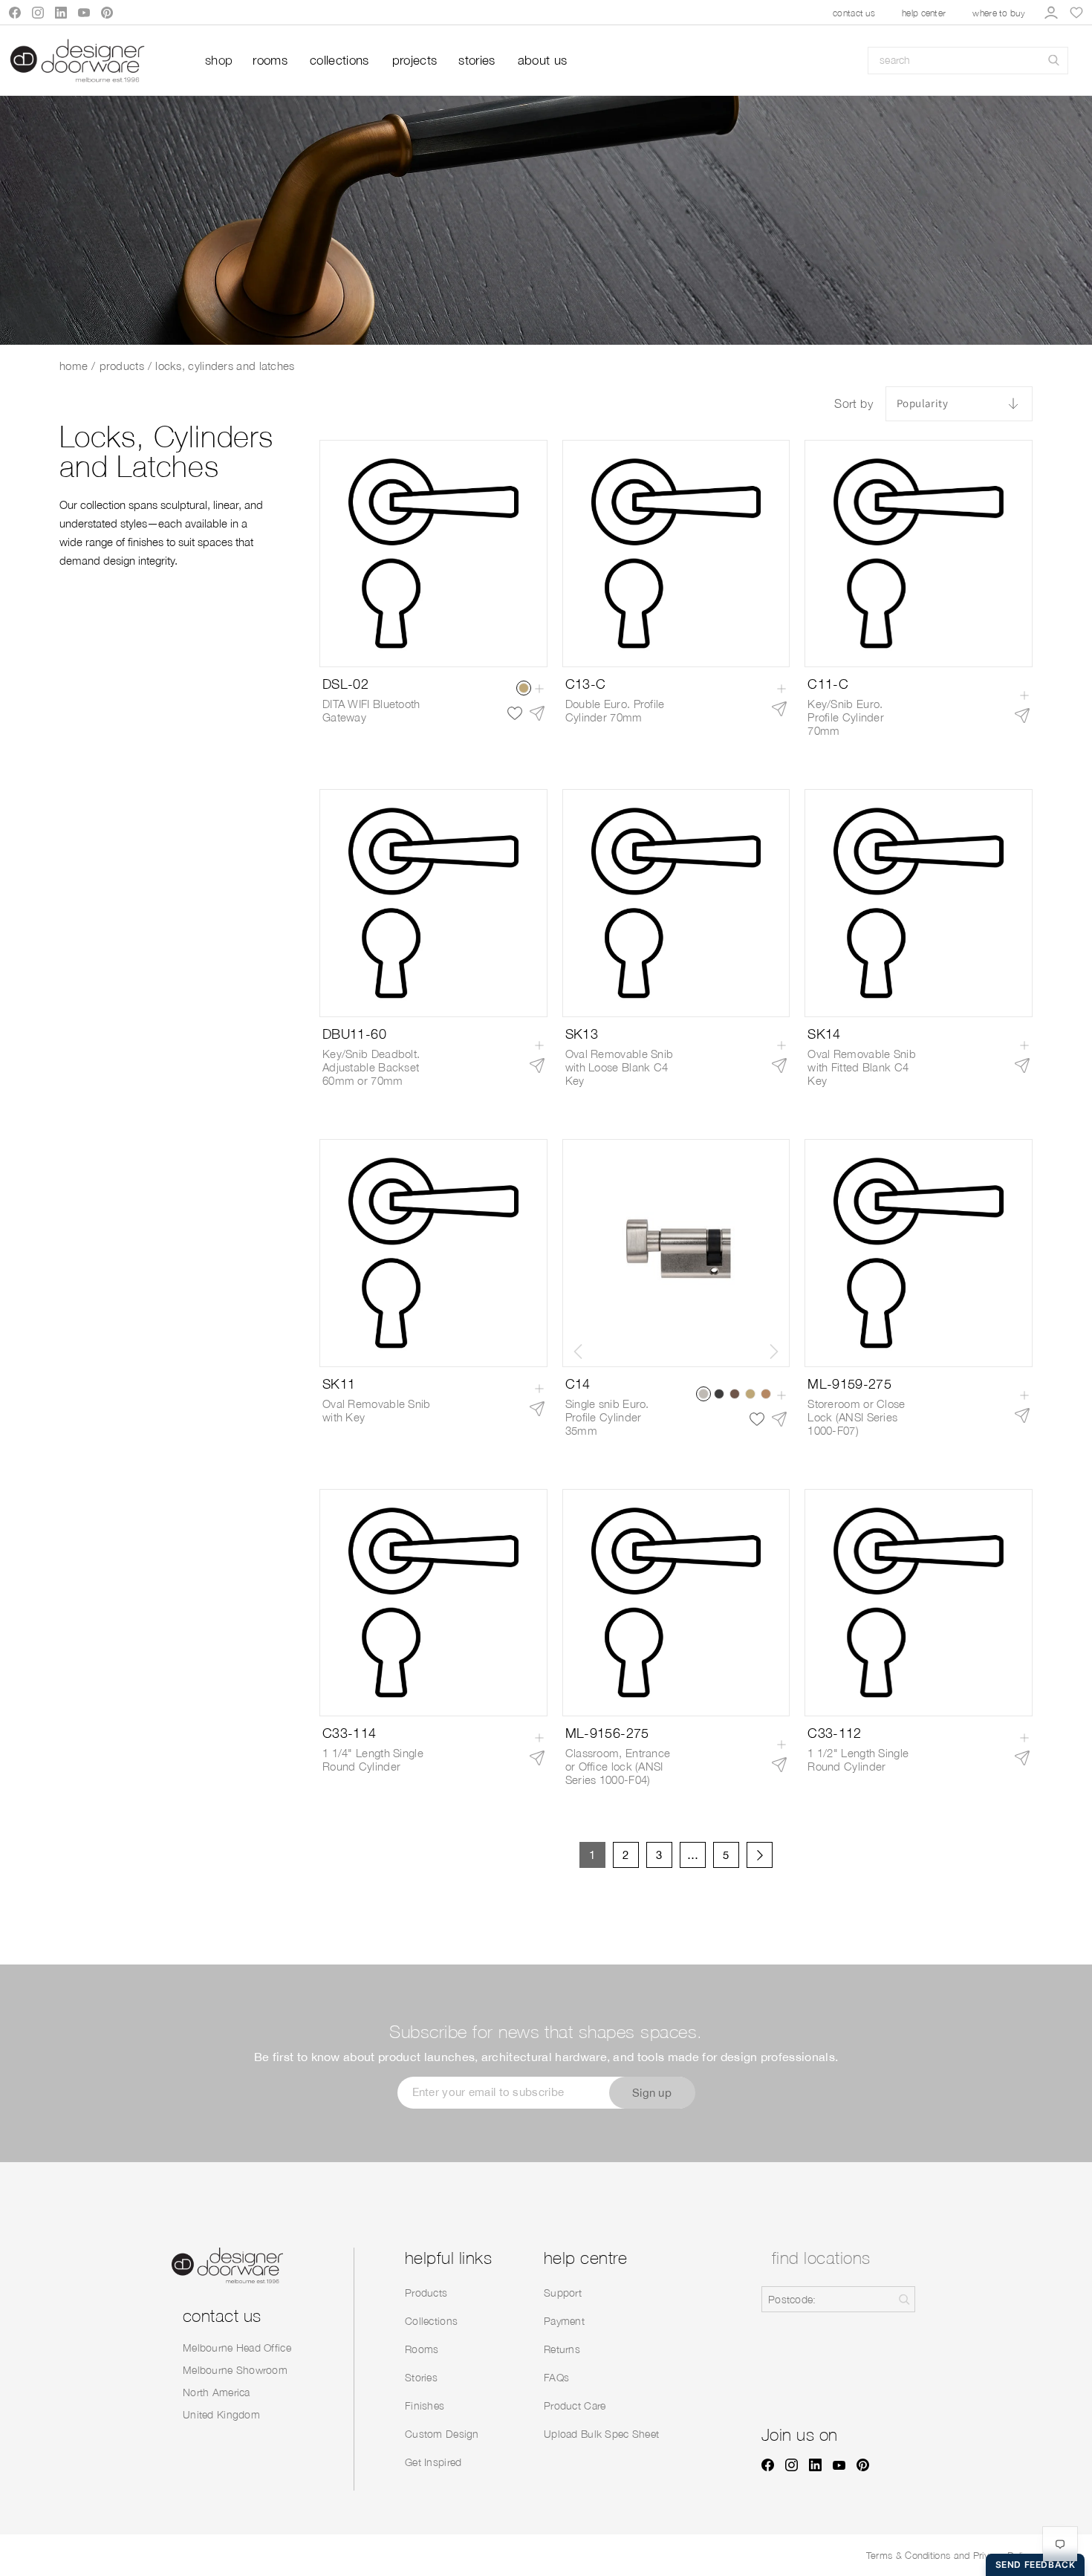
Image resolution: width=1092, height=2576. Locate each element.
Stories (421, 2377)
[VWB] (735, 1394)
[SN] (703, 1394)
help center (924, 13)
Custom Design (442, 2434)
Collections (431, 2321)
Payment (564, 2321)
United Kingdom (221, 2414)
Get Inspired (433, 2462)
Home (74, 366)
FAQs (556, 2377)
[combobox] (968, 61)
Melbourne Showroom (235, 2370)
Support (563, 2293)
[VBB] (750, 1394)
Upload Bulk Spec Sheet (601, 2434)
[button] (774, 1352)
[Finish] (524, 688)
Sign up (652, 2093)
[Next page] (760, 1855)
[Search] (1054, 61)
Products (122, 366)
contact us (854, 13)
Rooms (422, 2349)
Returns (562, 2349)
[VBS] (719, 1394)
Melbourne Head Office (237, 2348)
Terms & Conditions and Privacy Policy (949, 2555)
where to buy (999, 13)
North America (217, 2392)
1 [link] (592, 1855)
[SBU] (766, 1394)
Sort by (854, 403)
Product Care (575, 2405)
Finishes (425, 2405)
